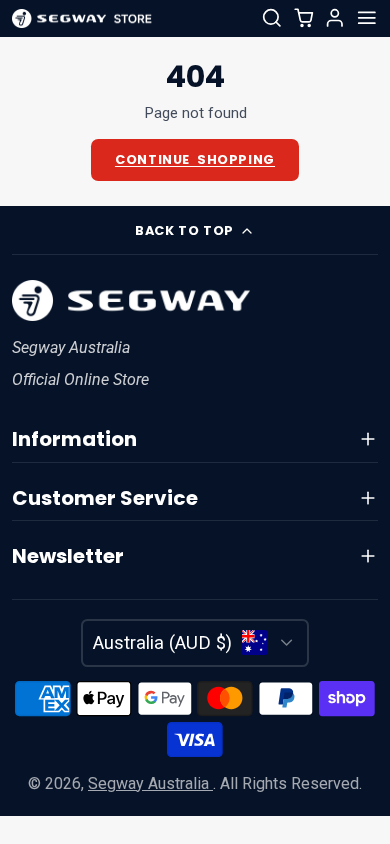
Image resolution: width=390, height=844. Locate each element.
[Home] (82, 19)
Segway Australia (150, 783)
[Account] (335, 18)
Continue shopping (195, 159)
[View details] (130, 300)
